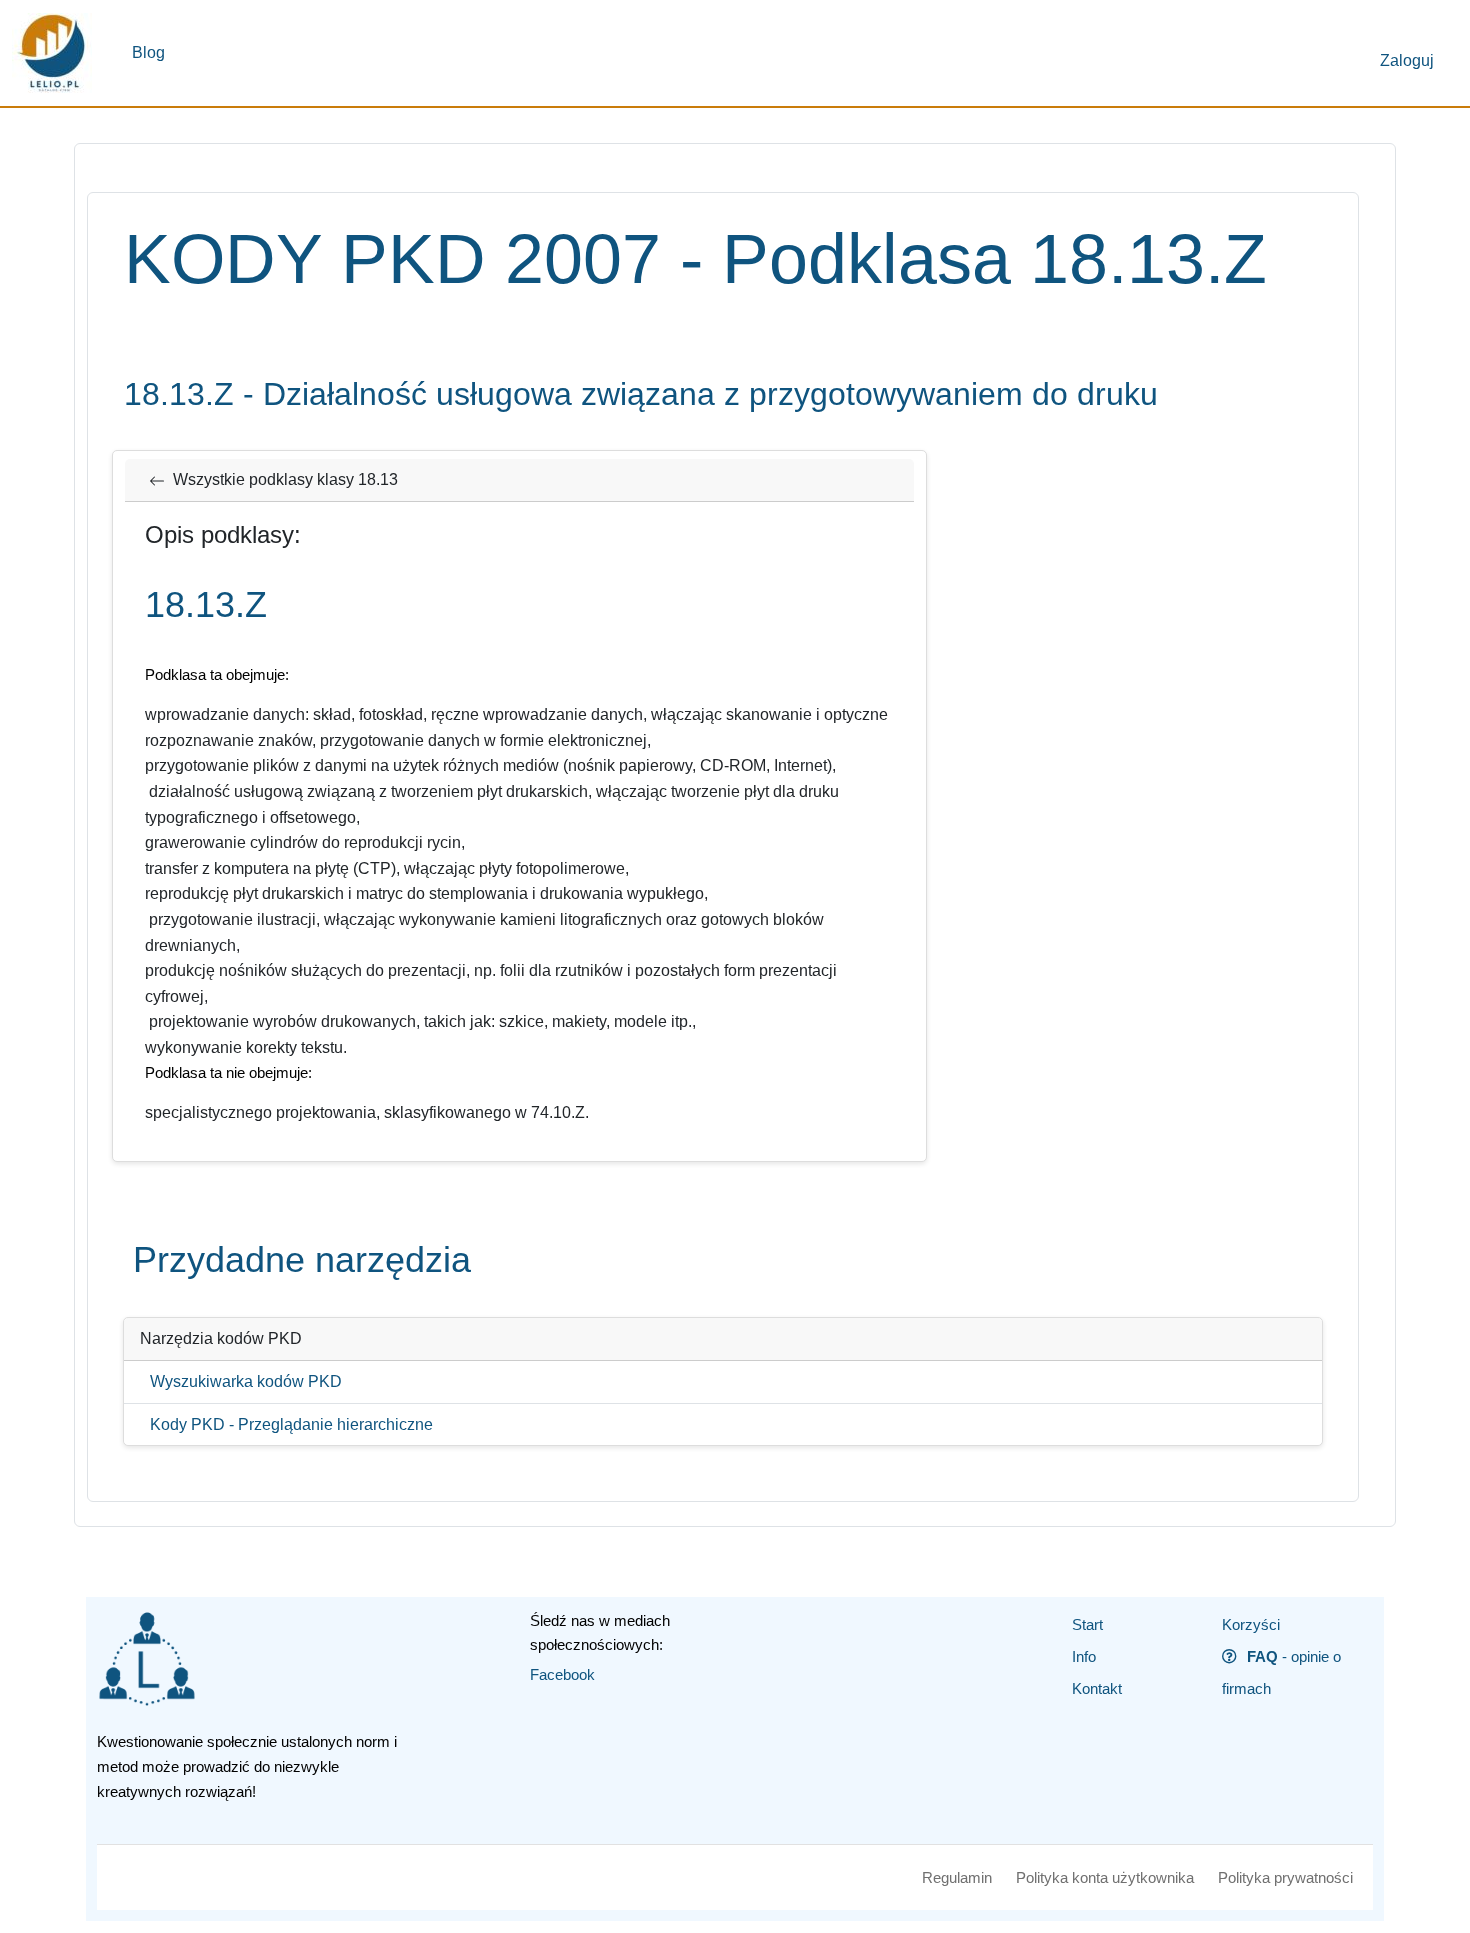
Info (1084, 1656)
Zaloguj (1407, 60)
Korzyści (1251, 1624)
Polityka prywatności (1285, 1877)
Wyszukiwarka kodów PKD (246, 1381)
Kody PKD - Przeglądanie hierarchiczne (291, 1424)
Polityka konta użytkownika (1105, 1877)
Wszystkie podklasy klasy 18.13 (285, 479)
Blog (148, 52)
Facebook (562, 1674)
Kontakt (1097, 1688)
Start (1087, 1624)
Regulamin (957, 1877)
